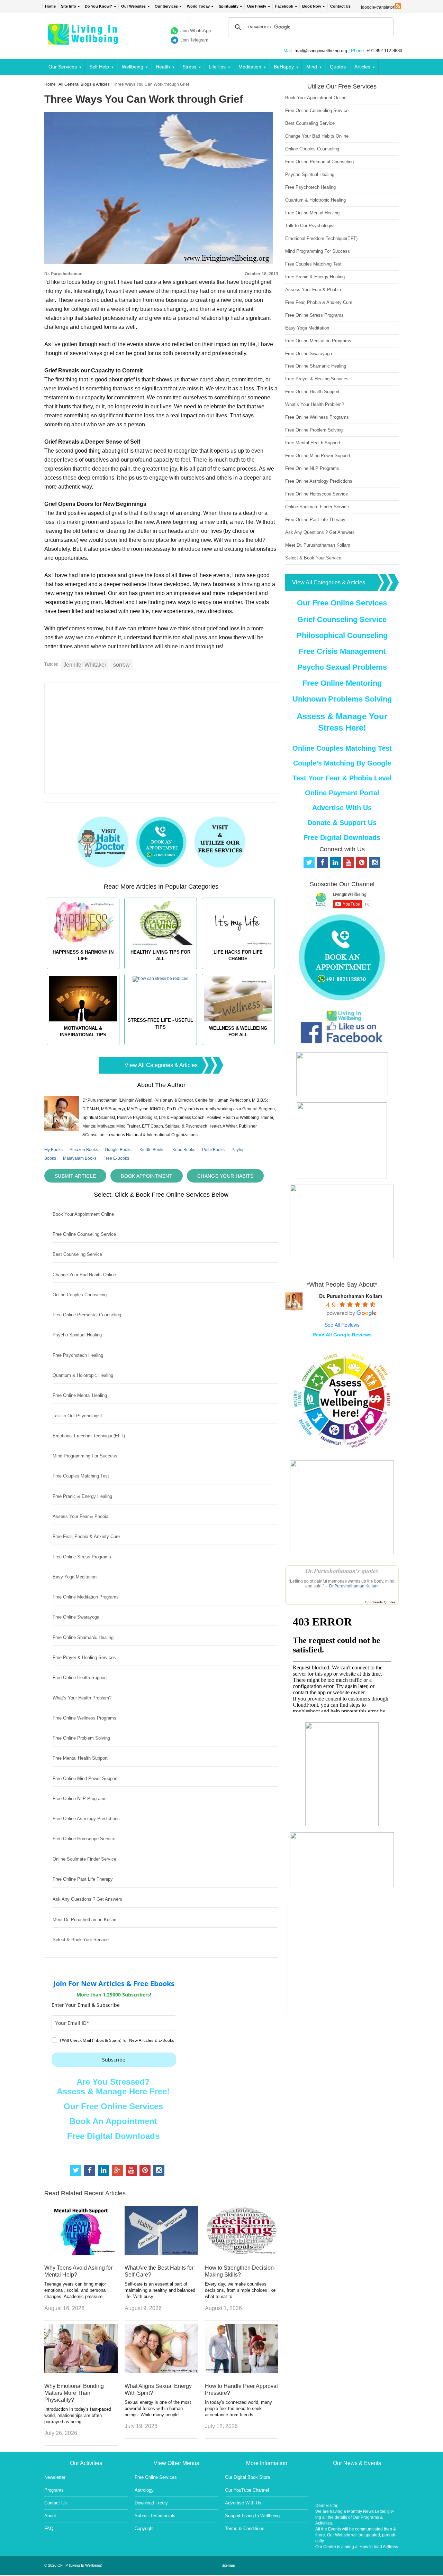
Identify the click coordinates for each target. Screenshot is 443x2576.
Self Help (99, 67)
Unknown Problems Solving (342, 699)
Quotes (338, 67)
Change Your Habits (225, 1176)
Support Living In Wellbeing (252, 2516)
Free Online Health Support (80, 1678)
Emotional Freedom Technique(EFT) (89, 1436)
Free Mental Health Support (80, 1758)
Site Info (69, 6)
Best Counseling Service (77, 1254)
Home (50, 6)
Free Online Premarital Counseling (87, 1315)
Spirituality (229, 6)
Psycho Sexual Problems (342, 667)
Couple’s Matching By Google (342, 763)
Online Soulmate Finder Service (84, 1859)
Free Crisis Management (342, 651)
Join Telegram (194, 40)
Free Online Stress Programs (82, 1557)
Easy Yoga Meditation (75, 1577)
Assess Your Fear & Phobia (80, 1516)
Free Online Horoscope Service (84, 1839)
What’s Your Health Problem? (82, 1698)
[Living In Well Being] (84, 40)
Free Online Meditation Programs (86, 1597)
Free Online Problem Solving (81, 1738)
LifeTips (217, 67)
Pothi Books (213, 1150)
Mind (312, 67)
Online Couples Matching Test (342, 748)
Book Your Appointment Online (83, 1214)
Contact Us (340, 6)
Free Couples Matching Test (81, 1476)
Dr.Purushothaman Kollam (354, 1586)
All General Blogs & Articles (84, 84)
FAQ (49, 2528)
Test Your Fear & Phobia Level (342, 778)
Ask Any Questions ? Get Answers (87, 1899)
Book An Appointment (113, 2121)
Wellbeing (133, 67)
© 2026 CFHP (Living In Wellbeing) (73, 2565)
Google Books (118, 1150)
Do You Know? (98, 6)
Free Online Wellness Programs (84, 1718)
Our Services (166, 6)
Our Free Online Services (113, 2106)
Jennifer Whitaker (85, 665)
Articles (362, 67)
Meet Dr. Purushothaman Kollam (85, 1920)
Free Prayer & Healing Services (84, 1657)
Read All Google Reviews (342, 1335)
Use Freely (257, 6)
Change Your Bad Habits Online (84, 1275)
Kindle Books (152, 1150)
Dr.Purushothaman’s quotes (342, 1571)
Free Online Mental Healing (80, 1395)
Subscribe (114, 2060)
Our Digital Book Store (247, 2477)
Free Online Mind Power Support (85, 1778)
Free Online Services (156, 2477)
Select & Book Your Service (81, 1940)
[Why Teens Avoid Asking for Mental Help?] (81, 2253)
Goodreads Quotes (380, 1602)
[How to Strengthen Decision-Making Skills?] (242, 2253)
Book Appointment (147, 1176)
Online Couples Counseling (80, 1295)
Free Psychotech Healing (78, 1355)
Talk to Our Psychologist (77, 1416)
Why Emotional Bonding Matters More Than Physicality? (74, 2393)
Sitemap (228, 2565)
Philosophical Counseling (342, 635)
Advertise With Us (342, 808)
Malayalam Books (80, 1158)
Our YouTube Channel (247, 2490)
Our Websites (133, 6)
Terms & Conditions (245, 2528)
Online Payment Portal (342, 793)
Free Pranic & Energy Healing (82, 1496)
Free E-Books (116, 1158)
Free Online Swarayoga (76, 1617)
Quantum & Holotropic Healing (83, 1375)
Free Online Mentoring (342, 683)
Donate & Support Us (342, 823)
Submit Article (75, 1176)
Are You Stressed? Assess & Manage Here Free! (113, 2087)
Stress (189, 67)
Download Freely (151, 2503)
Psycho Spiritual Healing (77, 1335)
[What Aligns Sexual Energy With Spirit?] (161, 2371)
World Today (198, 6)
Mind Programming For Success (85, 1456)
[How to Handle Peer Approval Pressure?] (242, 2371)
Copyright (144, 2528)
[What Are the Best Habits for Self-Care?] (161, 2253)
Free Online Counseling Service (84, 1234)
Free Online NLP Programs (80, 1799)
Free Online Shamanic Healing (83, 1637)
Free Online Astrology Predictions (86, 1819)
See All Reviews (342, 1325)
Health (163, 67)
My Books (53, 1150)
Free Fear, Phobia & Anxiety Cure (86, 1536)
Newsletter (55, 2477)
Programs (54, 2490)
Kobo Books (184, 1150)
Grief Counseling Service (342, 619)
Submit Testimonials (155, 2516)
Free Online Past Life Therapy (83, 1879)
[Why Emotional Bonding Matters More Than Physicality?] (81, 2371)
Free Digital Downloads (113, 2136)
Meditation (250, 67)
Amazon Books (84, 1150)
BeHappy (284, 67)
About (50, 2516)
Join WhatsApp (196, 31)
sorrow (121, 665)
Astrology (144, 2490)
